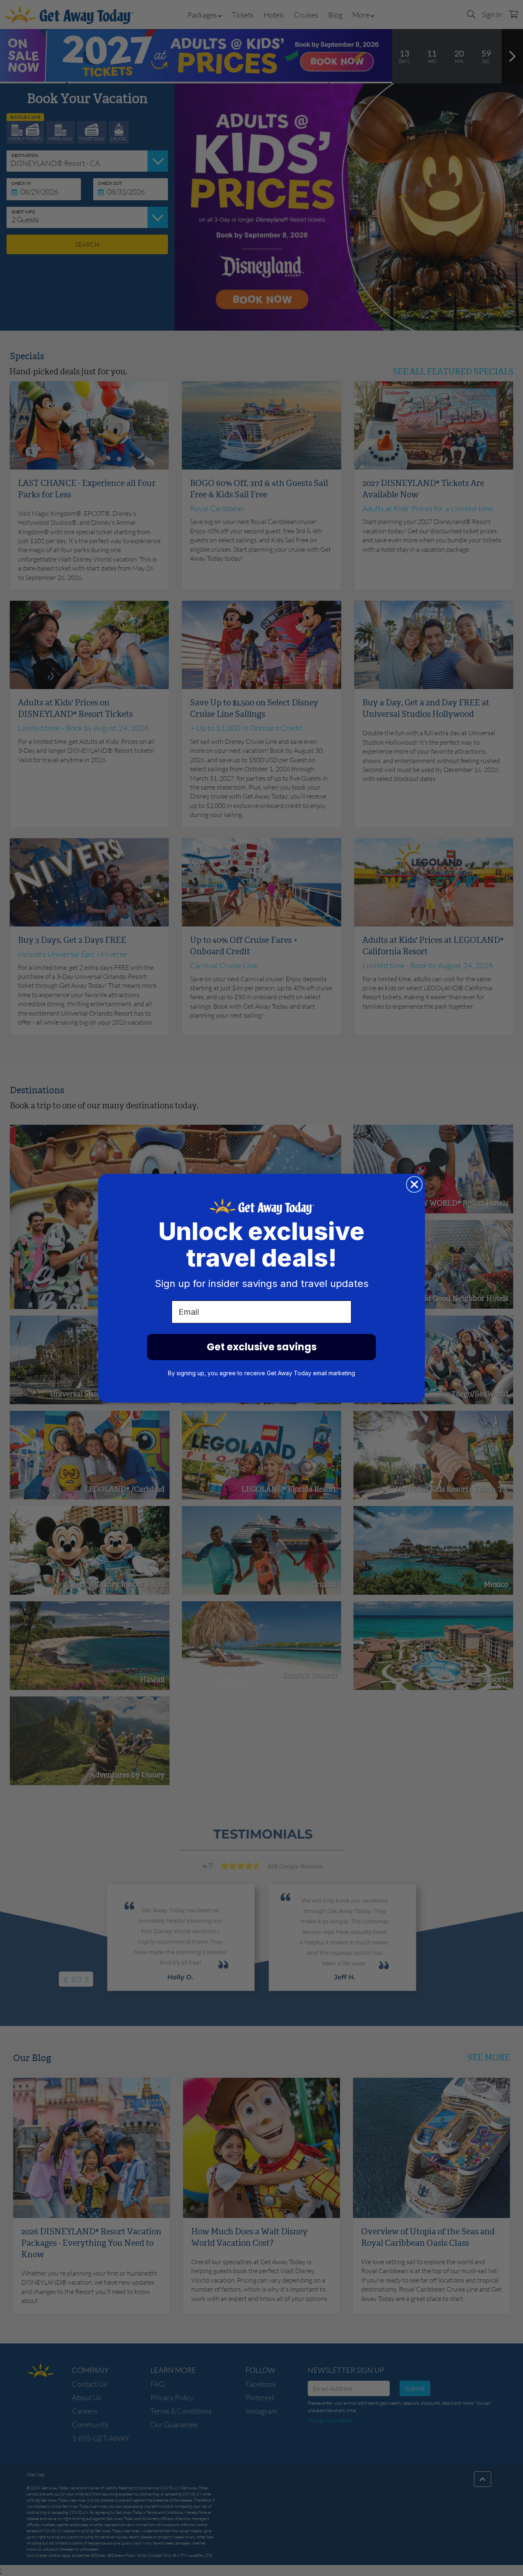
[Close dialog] (414, 1184)
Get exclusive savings (262, 1347)
